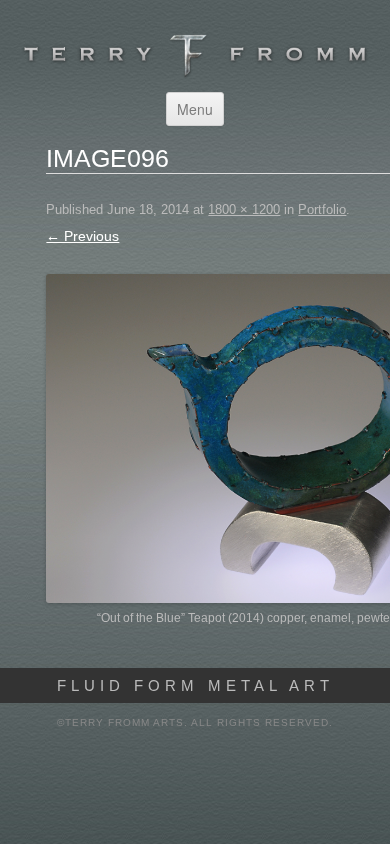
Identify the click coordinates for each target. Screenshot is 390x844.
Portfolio (322, 209)
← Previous (82, 236)
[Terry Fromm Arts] (195, 72)
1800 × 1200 (244, 209)
